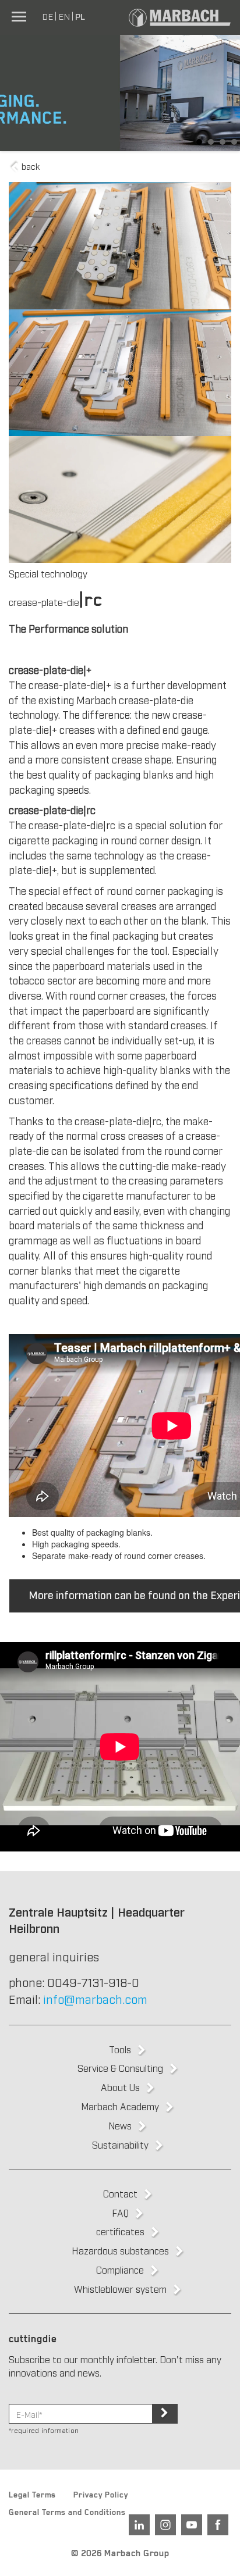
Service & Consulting (120, 2068)
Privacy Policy (101, 2496)
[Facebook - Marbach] (218, 2525)
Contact (120, 2193)
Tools (120, 2049)
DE (47, 16)
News (120, 2125)
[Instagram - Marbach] (165, 2525)
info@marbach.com (95, 1999)
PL (80, 16)
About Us (120, 2087)
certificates (120, 2231)
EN (64, 16)
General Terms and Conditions (67, 2514)
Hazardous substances (120, 2250)
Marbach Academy (120, 2106)
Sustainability (120, 2145)
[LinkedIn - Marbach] (139, 2525)
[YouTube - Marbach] (192, 2525)
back (29, 166)
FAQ (120, 2213)
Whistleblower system (120, 2289)
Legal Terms (32, 2496)
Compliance (120, 2270)
